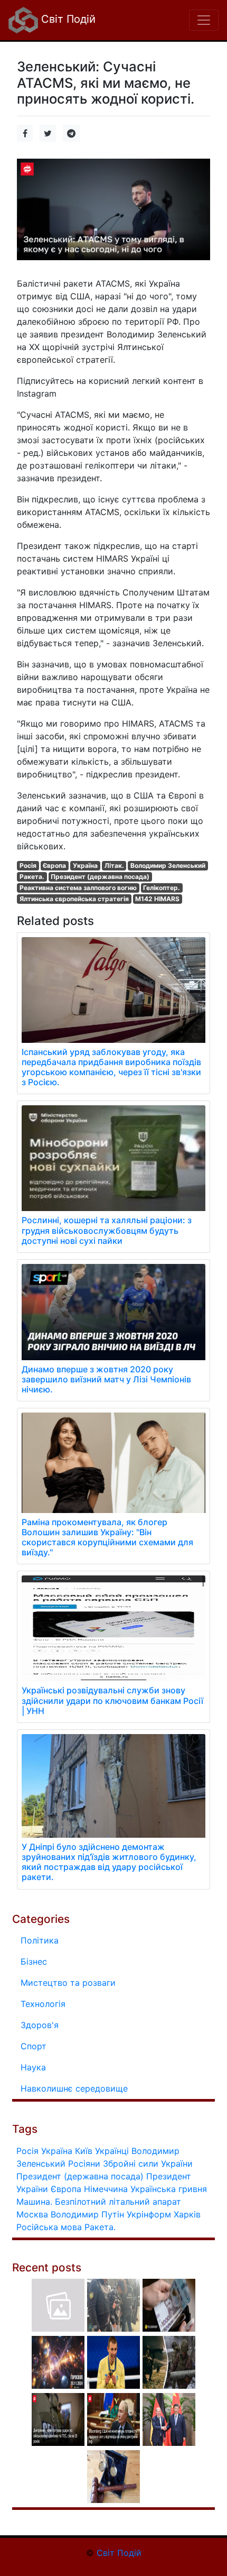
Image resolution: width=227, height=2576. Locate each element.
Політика (40, 1940)
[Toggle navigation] (204, 20)
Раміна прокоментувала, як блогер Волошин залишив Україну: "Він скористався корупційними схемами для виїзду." (107, 1537)
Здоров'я (40, 2025)
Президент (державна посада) (100, 877)
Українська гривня (169, 2189)
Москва (32, 2214)
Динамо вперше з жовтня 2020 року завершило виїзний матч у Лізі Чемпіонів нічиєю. (106, 1379)
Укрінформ (149, 2214)
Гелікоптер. (162, 888)
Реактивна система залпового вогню (78, 888)
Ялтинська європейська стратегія (74, 899)
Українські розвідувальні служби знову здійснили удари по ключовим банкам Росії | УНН (112, 1700)
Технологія (43, 2004)
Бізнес (34, 1961)
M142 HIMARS (157, 899)
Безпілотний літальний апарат (118, 2202)
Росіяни (84, 2164)
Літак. (114, 865)
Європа (54, 865)
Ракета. (32, 877)
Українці (112, 2151)
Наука (33, 2067)
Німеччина (106, 2189)
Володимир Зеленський (168, 865)
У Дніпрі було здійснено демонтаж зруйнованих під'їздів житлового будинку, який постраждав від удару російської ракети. (109, 1862)
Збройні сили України (148, 2164)
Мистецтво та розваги (68, 1983)
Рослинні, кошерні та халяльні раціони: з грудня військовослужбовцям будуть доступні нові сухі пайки (107, 1230)
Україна (85, 865)
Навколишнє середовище (74, 2088)
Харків (187, 2214)
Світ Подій (67, 19)
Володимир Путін (87, 2214)
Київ (84, 2151)
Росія (28, 865)
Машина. (34, 2202)
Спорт (34, 2046)
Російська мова (49, 2227)
